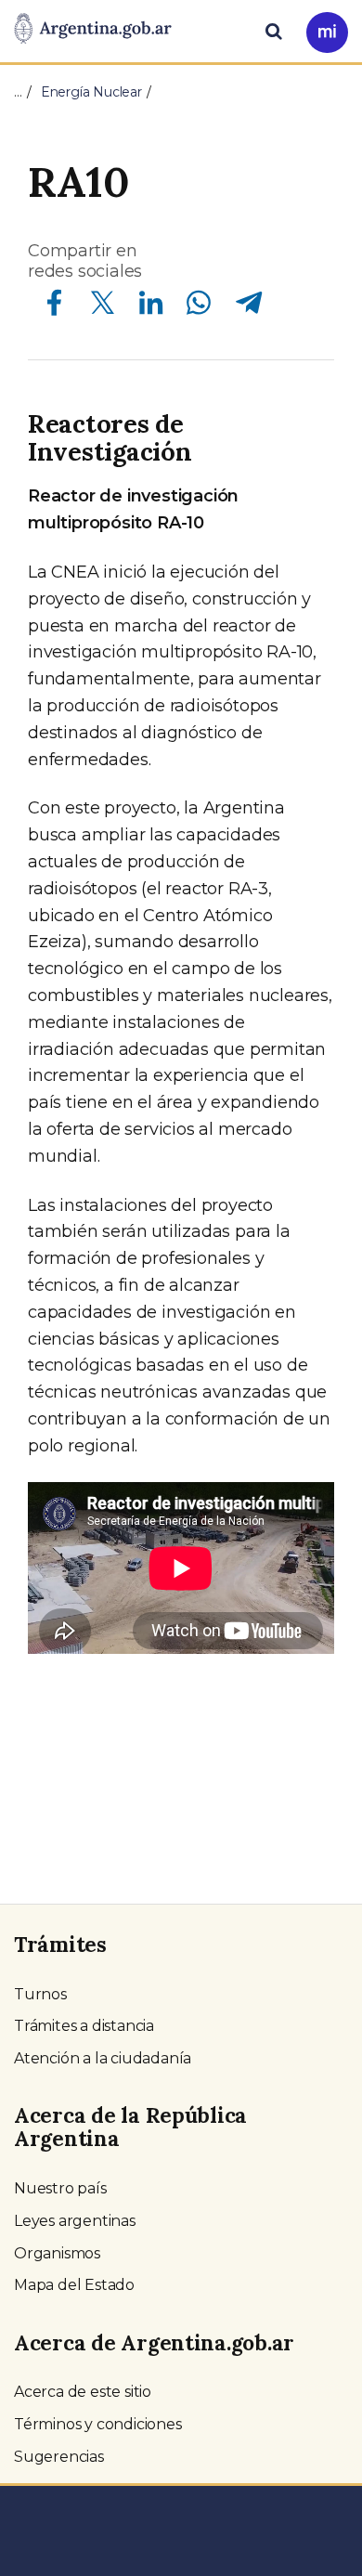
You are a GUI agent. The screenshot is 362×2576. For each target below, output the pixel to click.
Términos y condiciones (98, 2424)
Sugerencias (59, 2457)
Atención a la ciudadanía (103, 2058)
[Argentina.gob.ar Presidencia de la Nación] (93, 30)
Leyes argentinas (75, 2221)
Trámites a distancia (84, 2026)
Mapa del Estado (74, 2285)
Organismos (57, 2253)
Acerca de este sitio (83, 2392)
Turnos (40, 1994)
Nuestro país (60, 2188)
